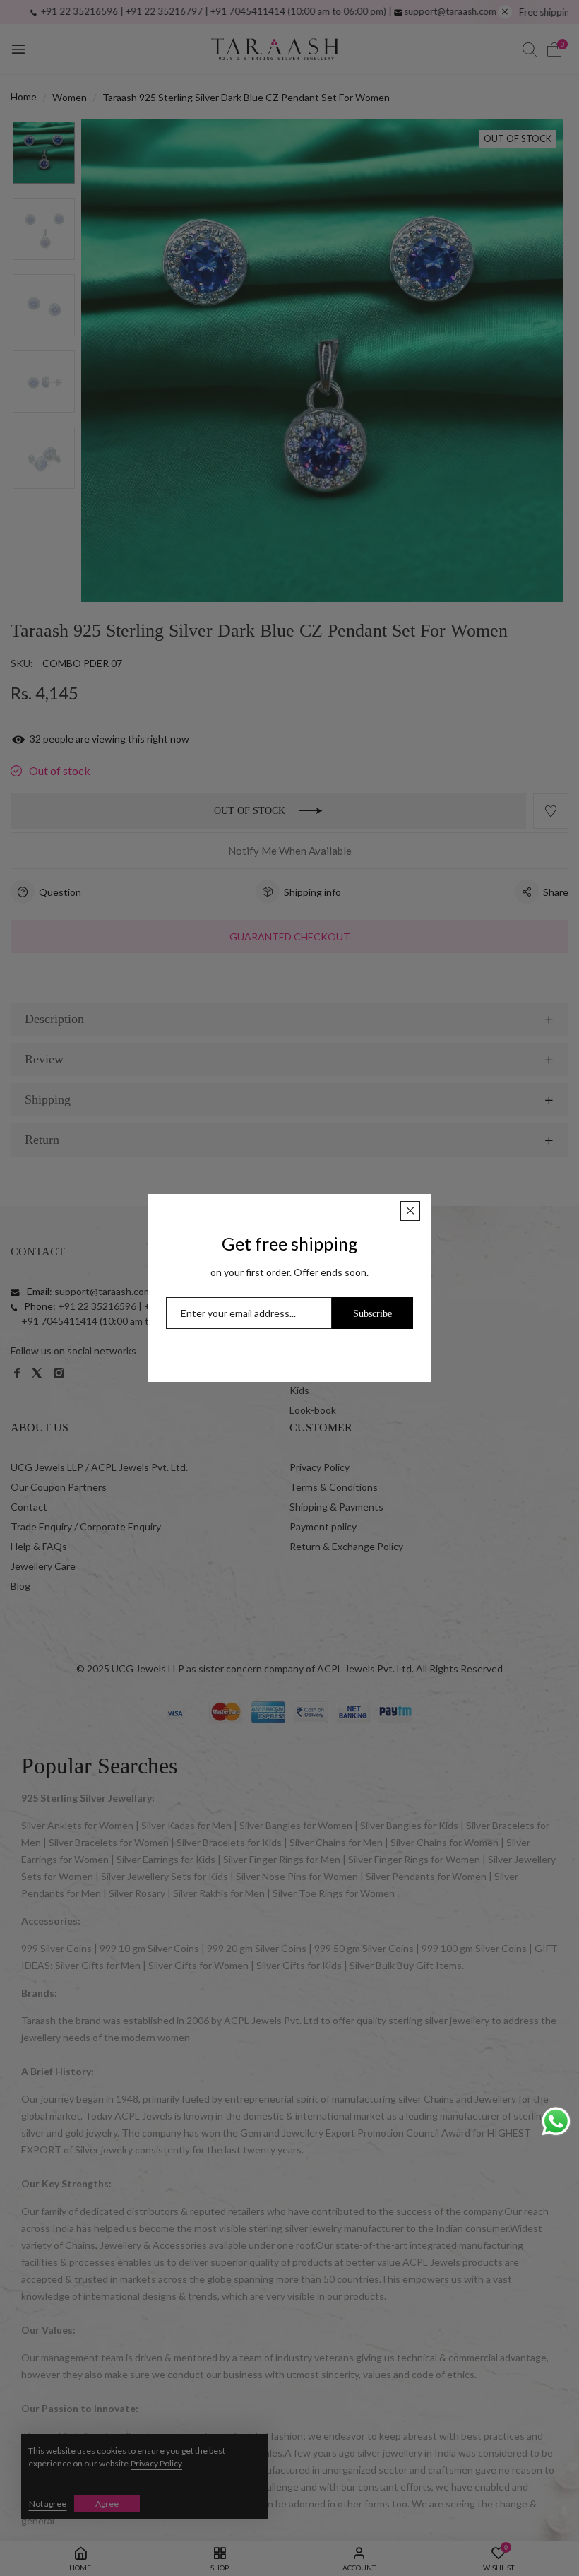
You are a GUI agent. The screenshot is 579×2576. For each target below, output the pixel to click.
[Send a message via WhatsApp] (556, 2121)
